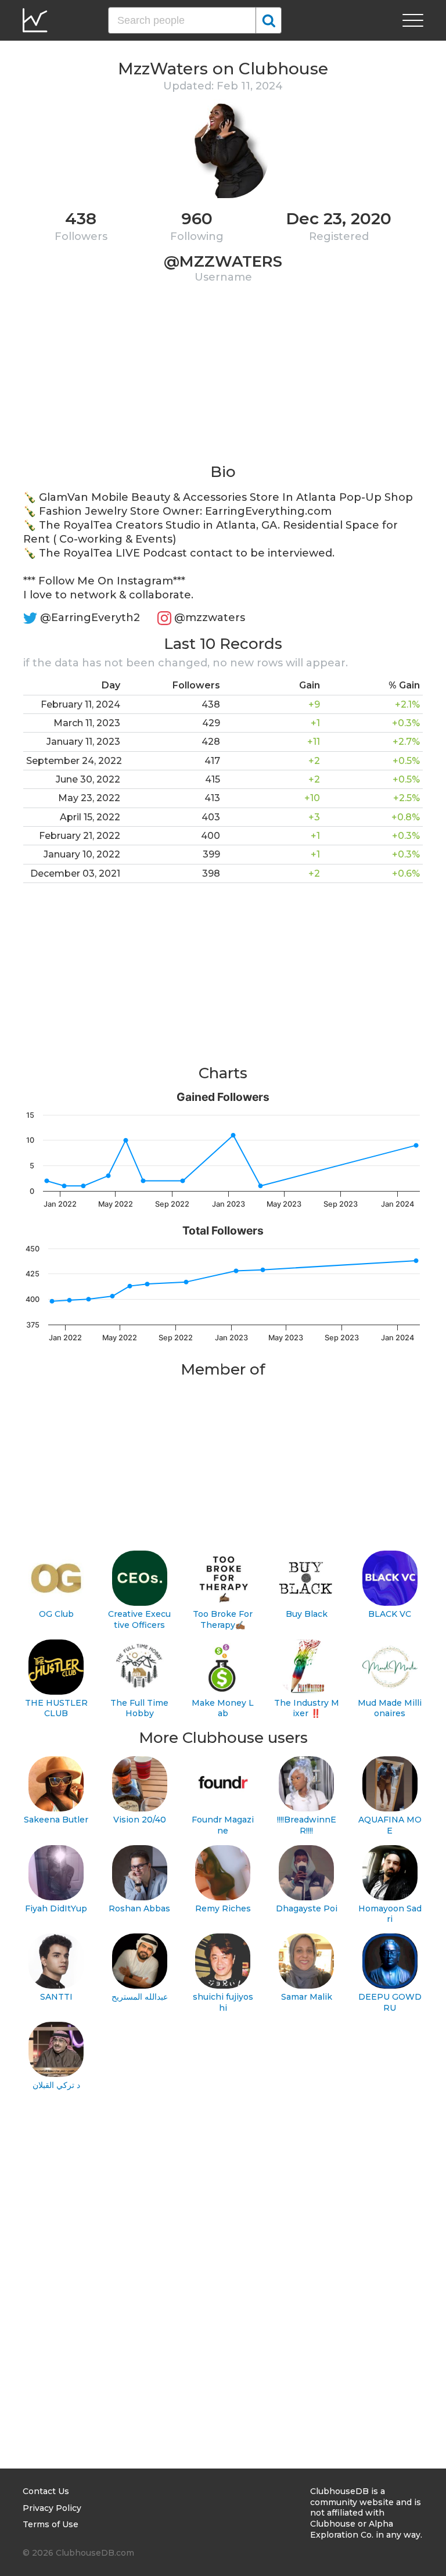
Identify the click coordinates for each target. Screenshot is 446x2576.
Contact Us (46, 2491)
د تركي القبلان (56, 2085)
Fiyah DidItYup (56, 1908)
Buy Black (307, 1614)
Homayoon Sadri (390, 1914)
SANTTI (56, 1997)
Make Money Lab (223, 1708)
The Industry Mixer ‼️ (307, 1708)
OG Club (56, 1614)
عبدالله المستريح (140, 1997)
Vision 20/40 (140, 1820)
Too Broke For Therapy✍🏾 (223, 1619)
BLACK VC (390, 1614)
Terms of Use (51, 2524)
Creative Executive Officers (139, 1619)
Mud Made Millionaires (390, 1708)
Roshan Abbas (139, 1908)
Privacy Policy (52, 2508)
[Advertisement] (223, 381)
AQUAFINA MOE (390, 1825)
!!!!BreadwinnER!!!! (307, 1825)
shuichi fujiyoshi (223, 2002)
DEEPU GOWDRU (390, 2002)
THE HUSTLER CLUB (56, 1708)
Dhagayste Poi (307, 1908)
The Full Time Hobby (139, 1708)
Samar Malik (307, 1997)
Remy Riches (223, 1908)
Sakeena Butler (56, 1820)
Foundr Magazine (223, 1825)
